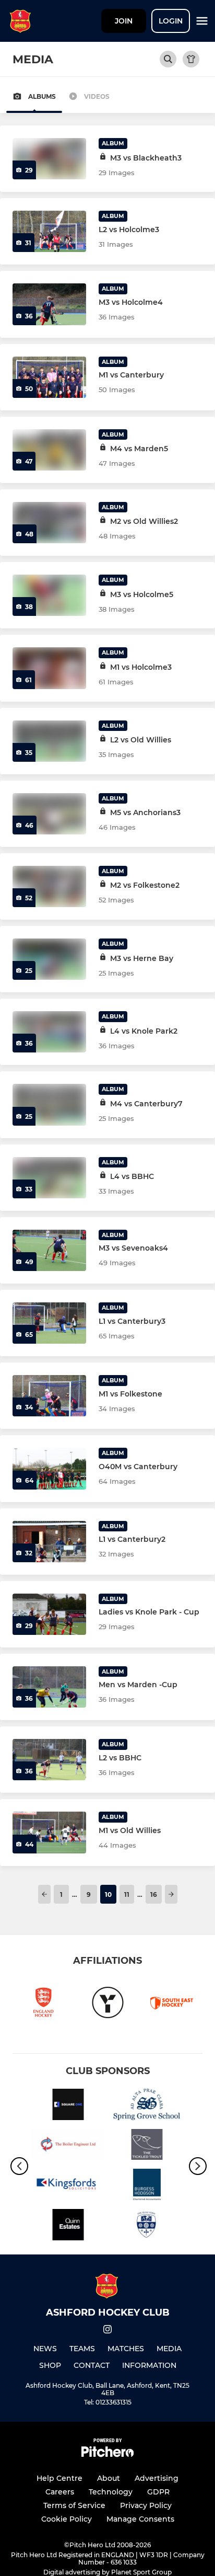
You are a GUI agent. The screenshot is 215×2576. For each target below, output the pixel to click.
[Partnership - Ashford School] (147, 2226)
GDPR (158, 2492)
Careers (60, 2492)
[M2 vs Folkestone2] (49, 886)
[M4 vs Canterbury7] (49, 1104)
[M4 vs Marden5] (49, 450)
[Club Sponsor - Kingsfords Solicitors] (68, 2186)
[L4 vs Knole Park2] (49, 1032)
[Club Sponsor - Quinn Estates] (68, 2226)
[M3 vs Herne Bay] (49, 959)
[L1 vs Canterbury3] (49, 1323)
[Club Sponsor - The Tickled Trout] (147, 2146)
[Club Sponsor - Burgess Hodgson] (147, 2186)
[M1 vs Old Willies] (49, 1832)
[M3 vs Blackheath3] (49, 159)
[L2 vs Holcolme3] (49, 231)
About (109, 2478)
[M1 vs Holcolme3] (49, 668)
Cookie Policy (67, 2519)
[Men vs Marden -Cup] (49, 1687)
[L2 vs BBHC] (49, 1760)
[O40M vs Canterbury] (49, 1468)
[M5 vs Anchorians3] (49, 814)
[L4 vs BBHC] (49, 1178)
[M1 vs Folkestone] (49, 1396)
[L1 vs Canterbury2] (49, 1542)
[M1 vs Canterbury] (49, 377)
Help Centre (59, 2478)
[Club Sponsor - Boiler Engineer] (68, 2146)
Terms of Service (74, 2505)
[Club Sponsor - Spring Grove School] (147, 2106)
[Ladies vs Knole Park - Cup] (49, 1614)
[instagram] (107, 2331)
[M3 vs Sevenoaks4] (49, 1250)
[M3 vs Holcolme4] (49, 304)
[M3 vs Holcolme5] (49, 595)
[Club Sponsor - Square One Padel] (68, 2106)
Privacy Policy (146, 2505)
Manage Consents (140, 2519)
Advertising (157, 2478)
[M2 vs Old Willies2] (49, 523)
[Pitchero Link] (107, 2454)
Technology (111, 2492)
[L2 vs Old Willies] (49, 741)
